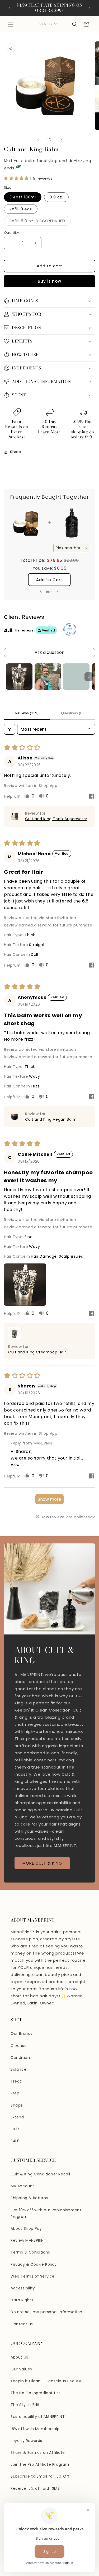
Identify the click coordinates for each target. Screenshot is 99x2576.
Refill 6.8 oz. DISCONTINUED (40, 222)
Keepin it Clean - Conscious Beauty (46, 2381)
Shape (17, 2105)
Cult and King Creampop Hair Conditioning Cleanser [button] (37, 1352)
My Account (22, 2186)
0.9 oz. (56, 197)
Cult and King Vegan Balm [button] (51, 1119)
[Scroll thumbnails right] (89, 677)
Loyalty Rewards (26, 2441)
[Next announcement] (89, 8)
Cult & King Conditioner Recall (40, 2174)
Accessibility (23, 2288)
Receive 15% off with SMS (35, 2488)
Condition (20, 2057)
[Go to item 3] (76, 677)
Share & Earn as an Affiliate (38, 2453)
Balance (18, 2069)
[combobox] (72, 548)
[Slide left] (38, 140)
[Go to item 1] (19, 677)
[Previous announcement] (10, 8)
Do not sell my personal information (46, 2312)
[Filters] (10, 729)
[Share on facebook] (92, 797)
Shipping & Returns (29, 2198)
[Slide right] (61, 140)
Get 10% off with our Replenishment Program (46, 2213)
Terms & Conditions (30, 2252)
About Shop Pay (26, 2228)
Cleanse (19, 2046)
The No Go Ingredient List (36, 2393)
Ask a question (49, 652)
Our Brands (22, 2033)
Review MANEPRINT (29, 2240)
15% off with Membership (35, 2429)
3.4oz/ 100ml (23, 197)
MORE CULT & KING (42, 1863)
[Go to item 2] (48, 677)
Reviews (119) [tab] (27, 713)
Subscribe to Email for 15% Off (40, 2476)
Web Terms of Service (33, 2276)
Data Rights (22, 2300)
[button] (11, 24)
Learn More (49, 432)
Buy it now (49, 281)
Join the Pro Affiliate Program (40, 2464)
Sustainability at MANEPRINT (38, 2417)
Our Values (21, 2369)
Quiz (15, 2129)
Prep (15, 2093)
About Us (19, 2357)
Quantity (11, 233)
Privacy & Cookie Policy (34, 2264)
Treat (16, 2081)
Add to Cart (49, 580)
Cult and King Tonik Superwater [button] (56, 819)
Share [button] (16, 452)
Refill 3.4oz (21, 209)
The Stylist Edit (25, 2405)
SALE (15, 2141)
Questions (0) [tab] (72, 713)
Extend (17, 2117)
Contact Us (22, 2324)
